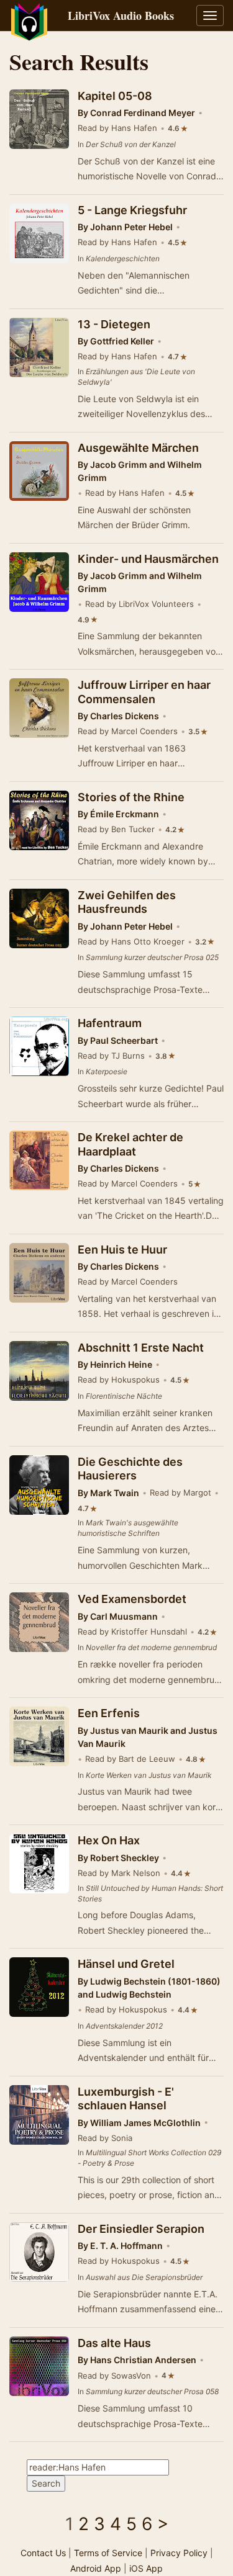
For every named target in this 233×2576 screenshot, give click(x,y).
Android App (96, 2568)
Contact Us (43, 2553)
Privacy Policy (179, 2553)
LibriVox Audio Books (121, 16)
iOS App (146, 2568)
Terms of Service (108, 2553)
